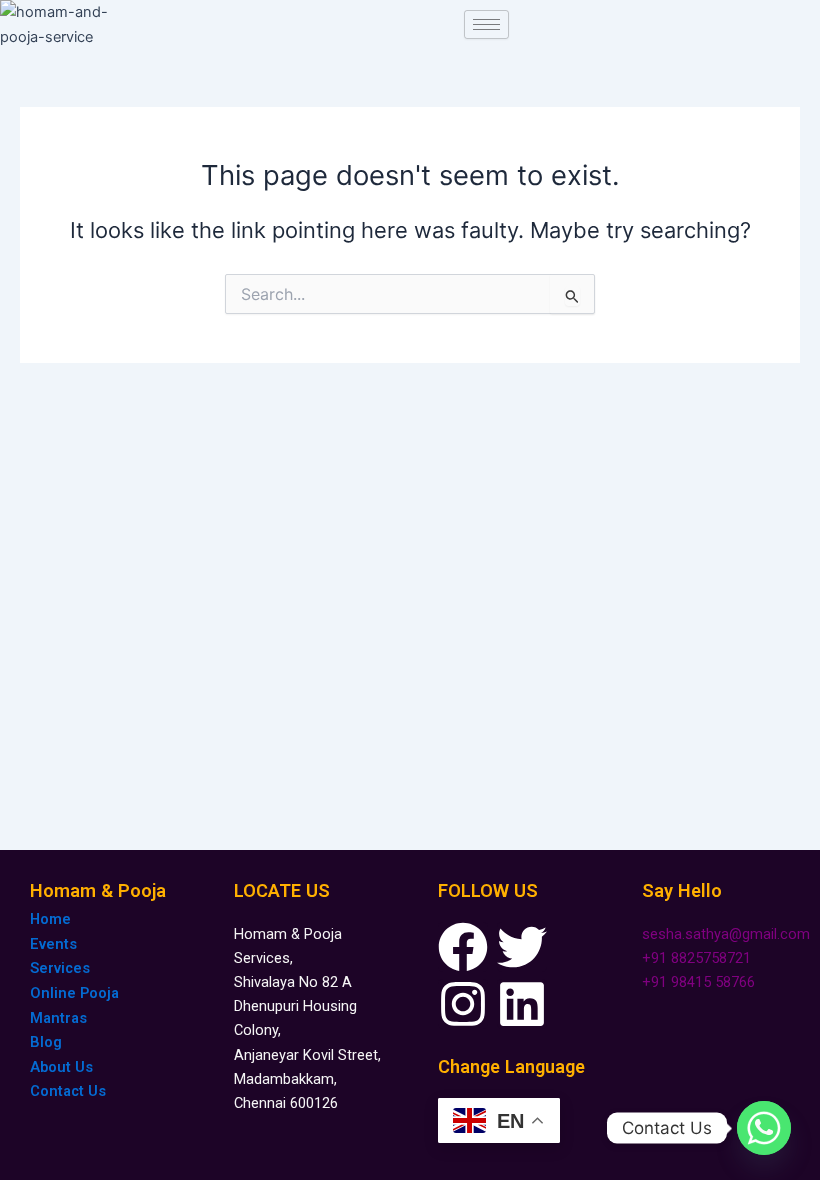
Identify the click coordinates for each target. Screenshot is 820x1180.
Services (60, 968)
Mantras (58, 1018)
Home (50, 919)
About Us (61, 1067)
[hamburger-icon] (486, 24)
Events (53, 944)
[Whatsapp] (764, 1128)
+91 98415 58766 (698, 982)
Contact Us (68, 1091)
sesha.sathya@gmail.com (726, 934)
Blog (46, 1042)
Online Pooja (74, 993)
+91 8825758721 (696, 958)
